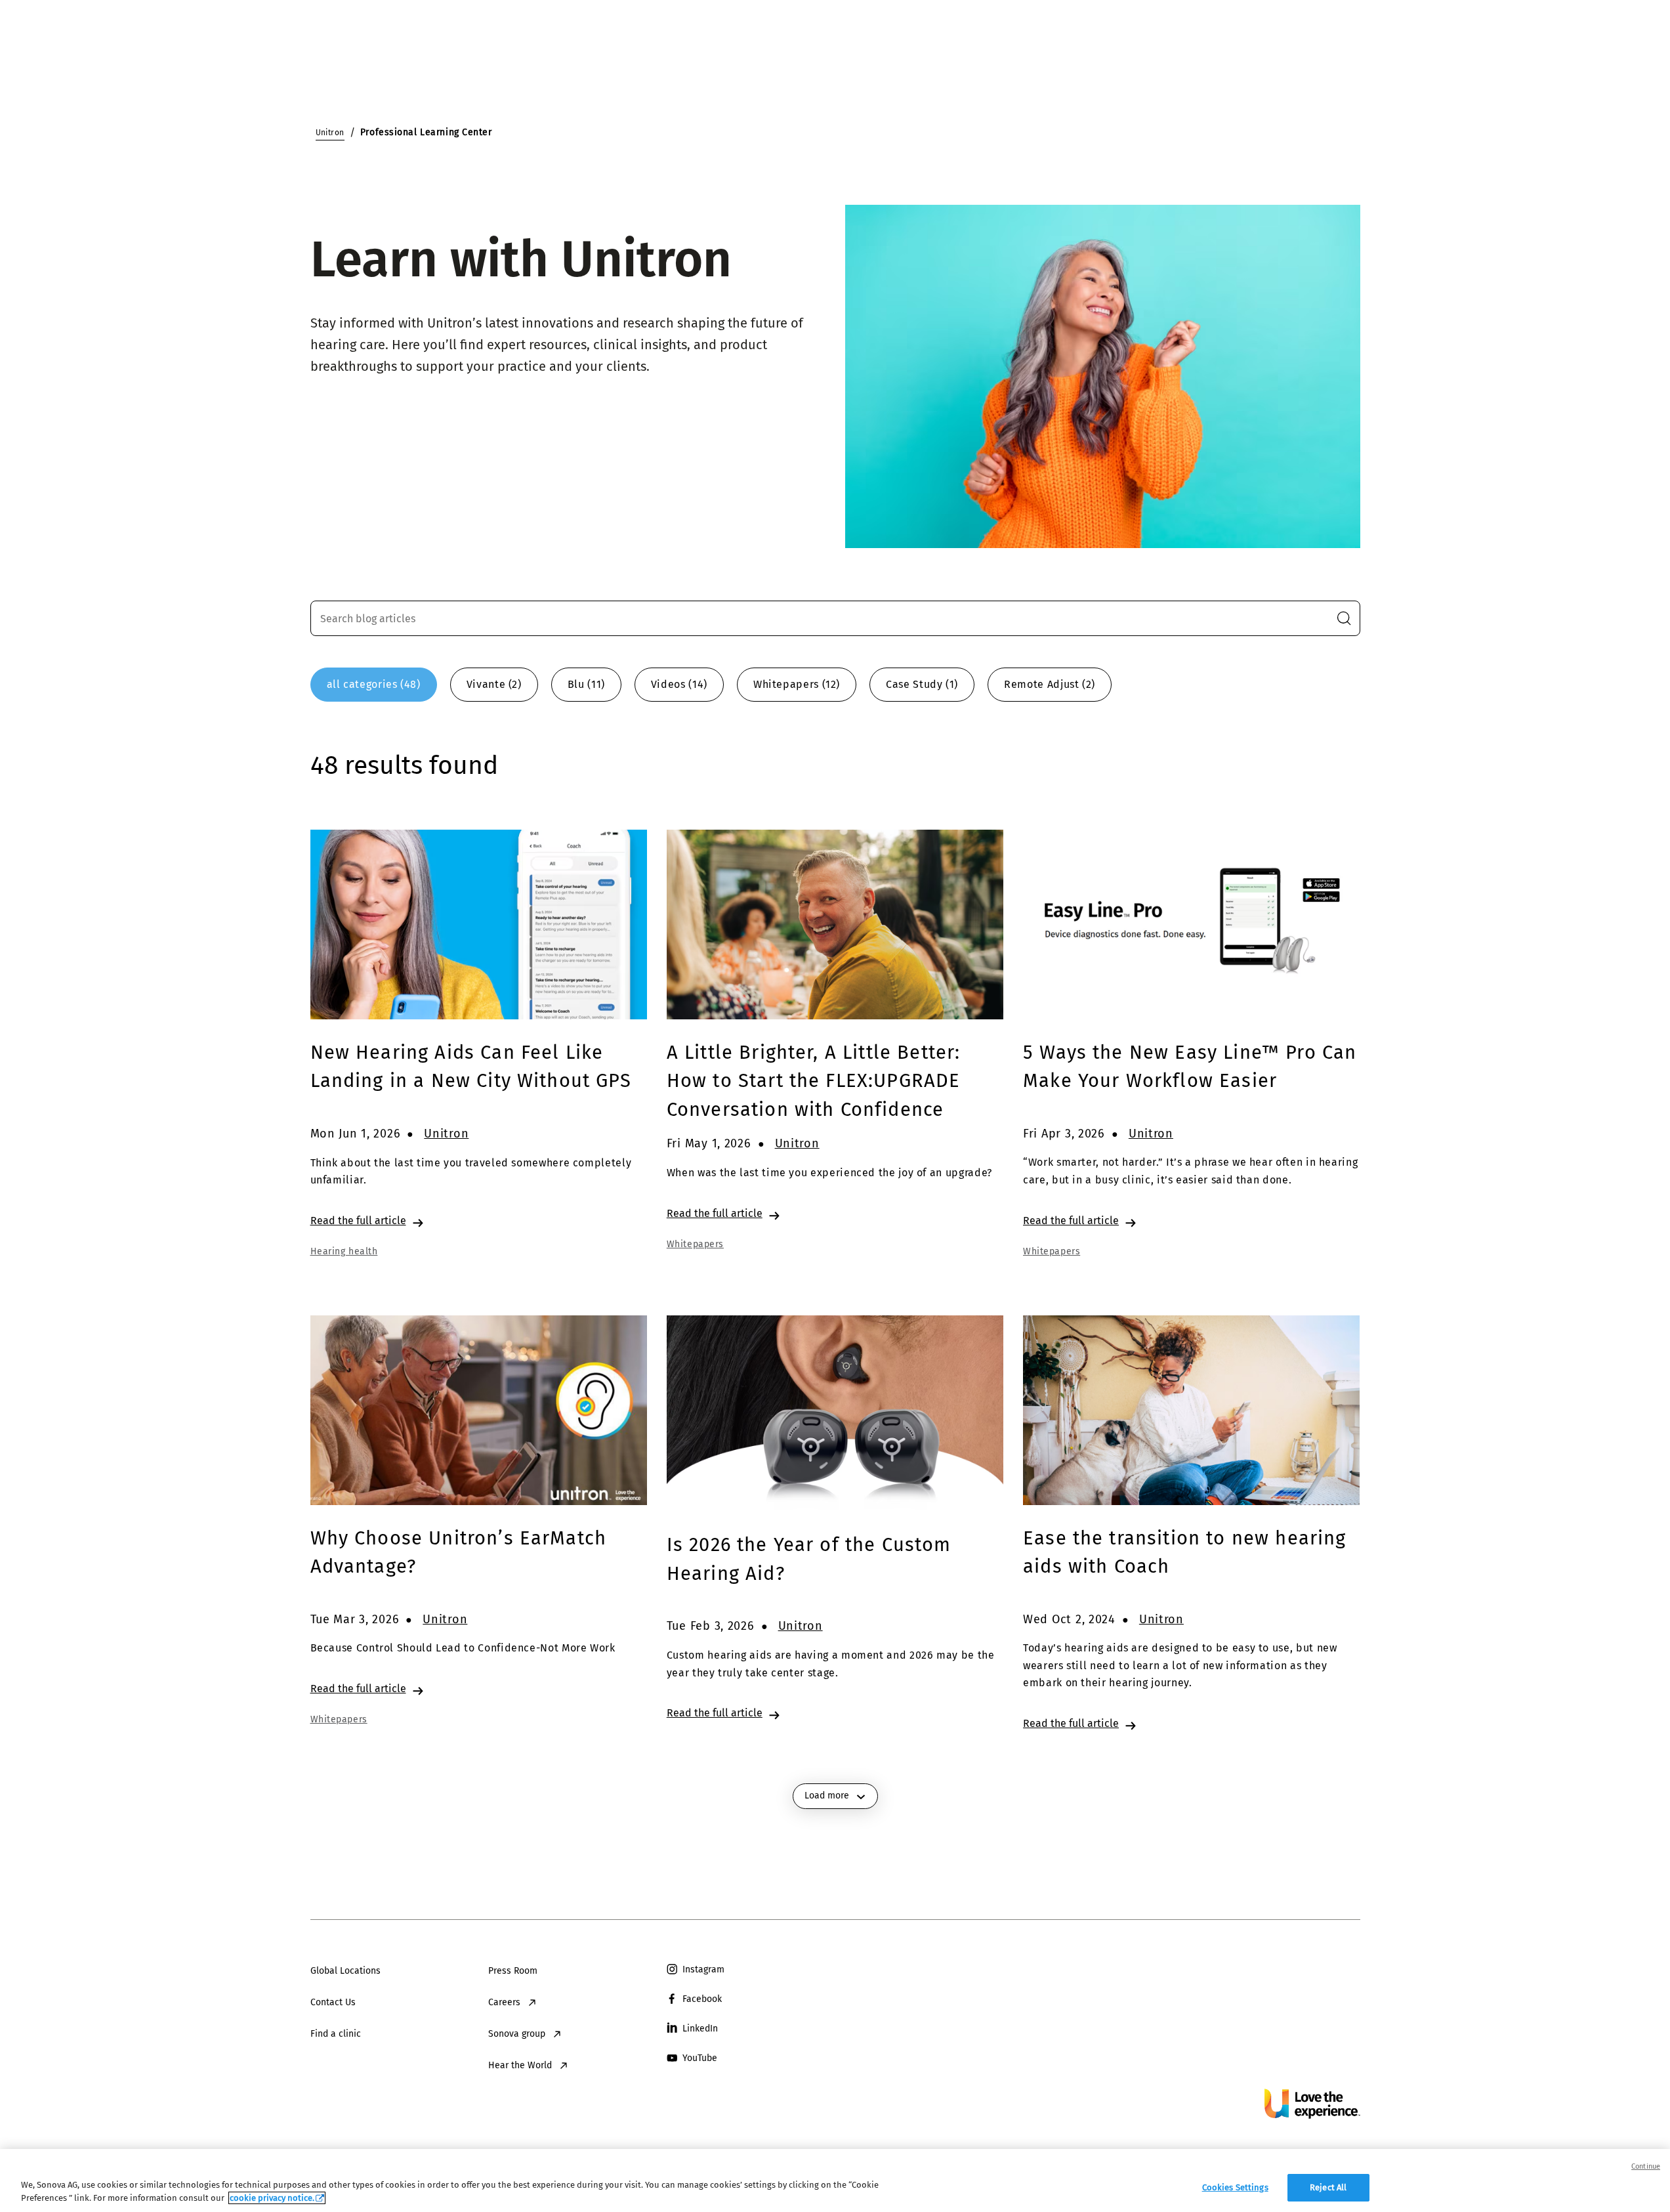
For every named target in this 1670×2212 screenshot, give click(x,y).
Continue (1646, 2166)
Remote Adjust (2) (1050, 684)
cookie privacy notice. (272, 2198)
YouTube (700, 2058)
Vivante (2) (494, 684)
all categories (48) (374, 684)
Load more (827, 1796)
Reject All (1328, 2187)
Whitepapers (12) (797, 684)
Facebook (702, 1999)
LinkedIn (700, 2029)
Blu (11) (586, 684)
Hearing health (344, 1251)
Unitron (446, 1134)
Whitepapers (695, 1244)
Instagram (703, 1969)
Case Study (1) (922, 684)
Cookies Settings (1235, 2187)
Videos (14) (679, 684)
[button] (1344, 618)
